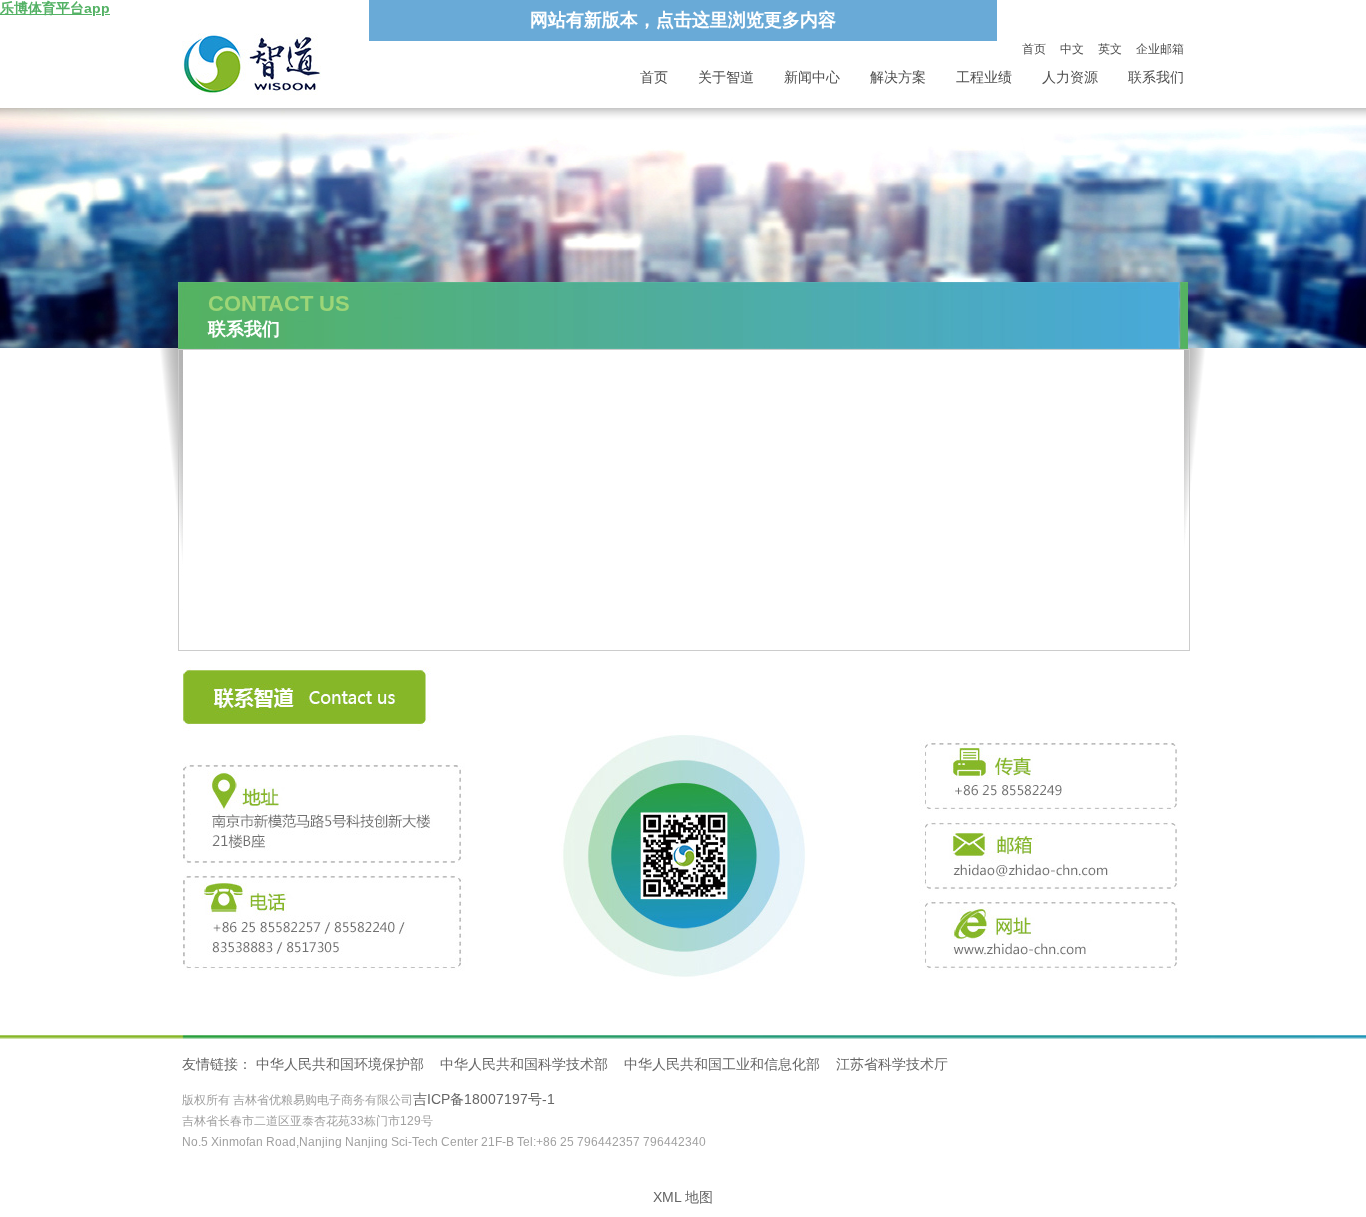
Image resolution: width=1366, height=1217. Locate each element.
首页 (1034, 49)
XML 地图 (683, 1197)
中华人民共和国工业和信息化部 (722, 1064)
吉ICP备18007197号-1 (484, 1099)
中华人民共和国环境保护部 (340, 1064)
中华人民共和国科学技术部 (524, 1064)
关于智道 (726, 77)
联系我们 (1156, 77)
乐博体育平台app (55, 8)
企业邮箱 (1160, 49)
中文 (1072, 49)
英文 (1110, 49)
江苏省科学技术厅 (892, 1064)
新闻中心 (812, 77)
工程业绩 (984, 77)
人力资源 (1070, 77)
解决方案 (898, 77)
